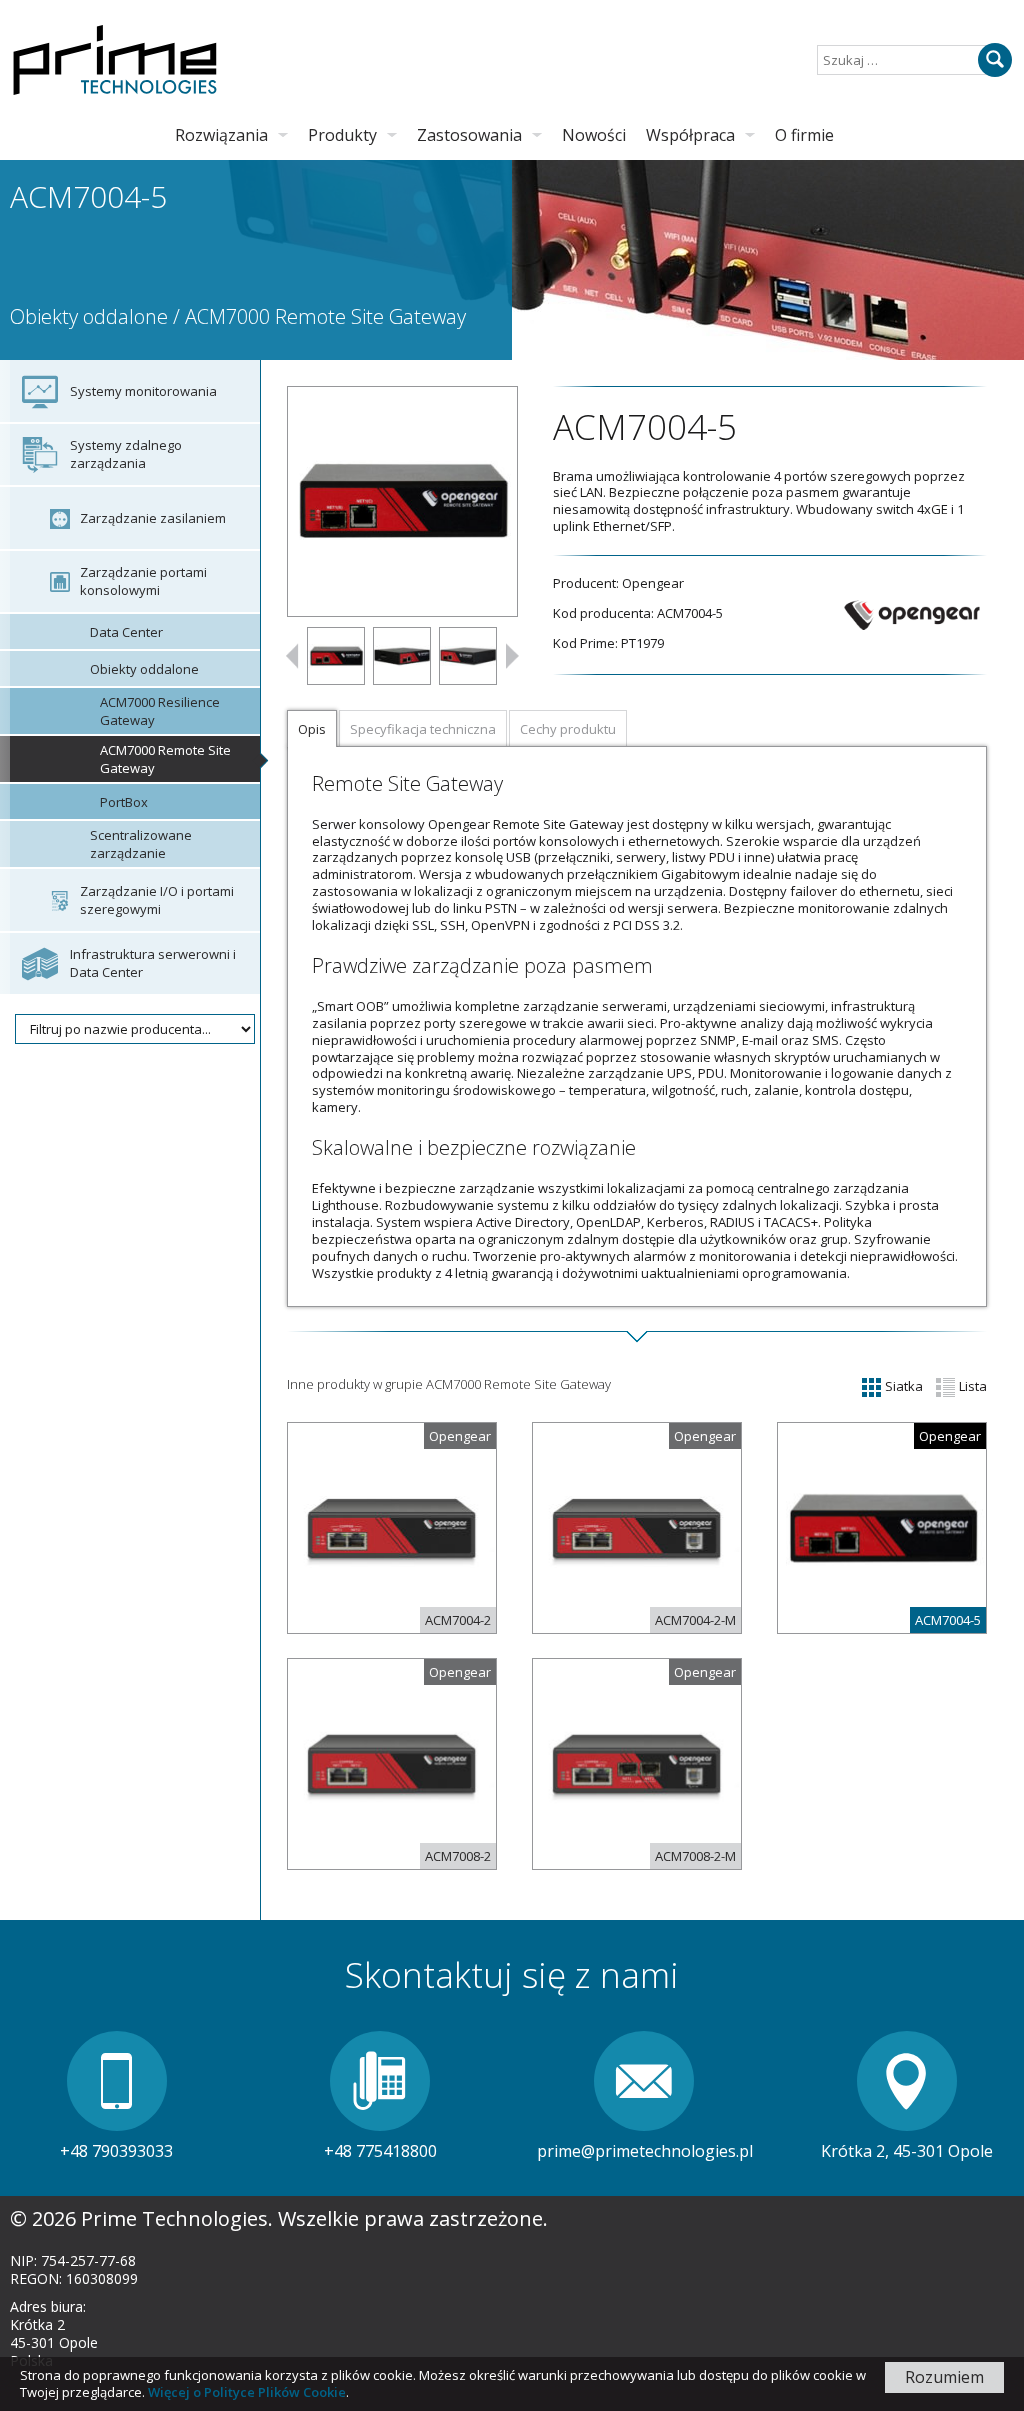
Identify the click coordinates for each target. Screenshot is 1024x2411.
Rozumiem (944, 2377)
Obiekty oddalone (89, 316)
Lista (971, 1386)
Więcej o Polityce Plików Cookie (247, 2392)
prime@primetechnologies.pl (645, 2151)
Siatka (902, 1386)
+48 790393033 (116, 2151)
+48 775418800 (380, 2151)
